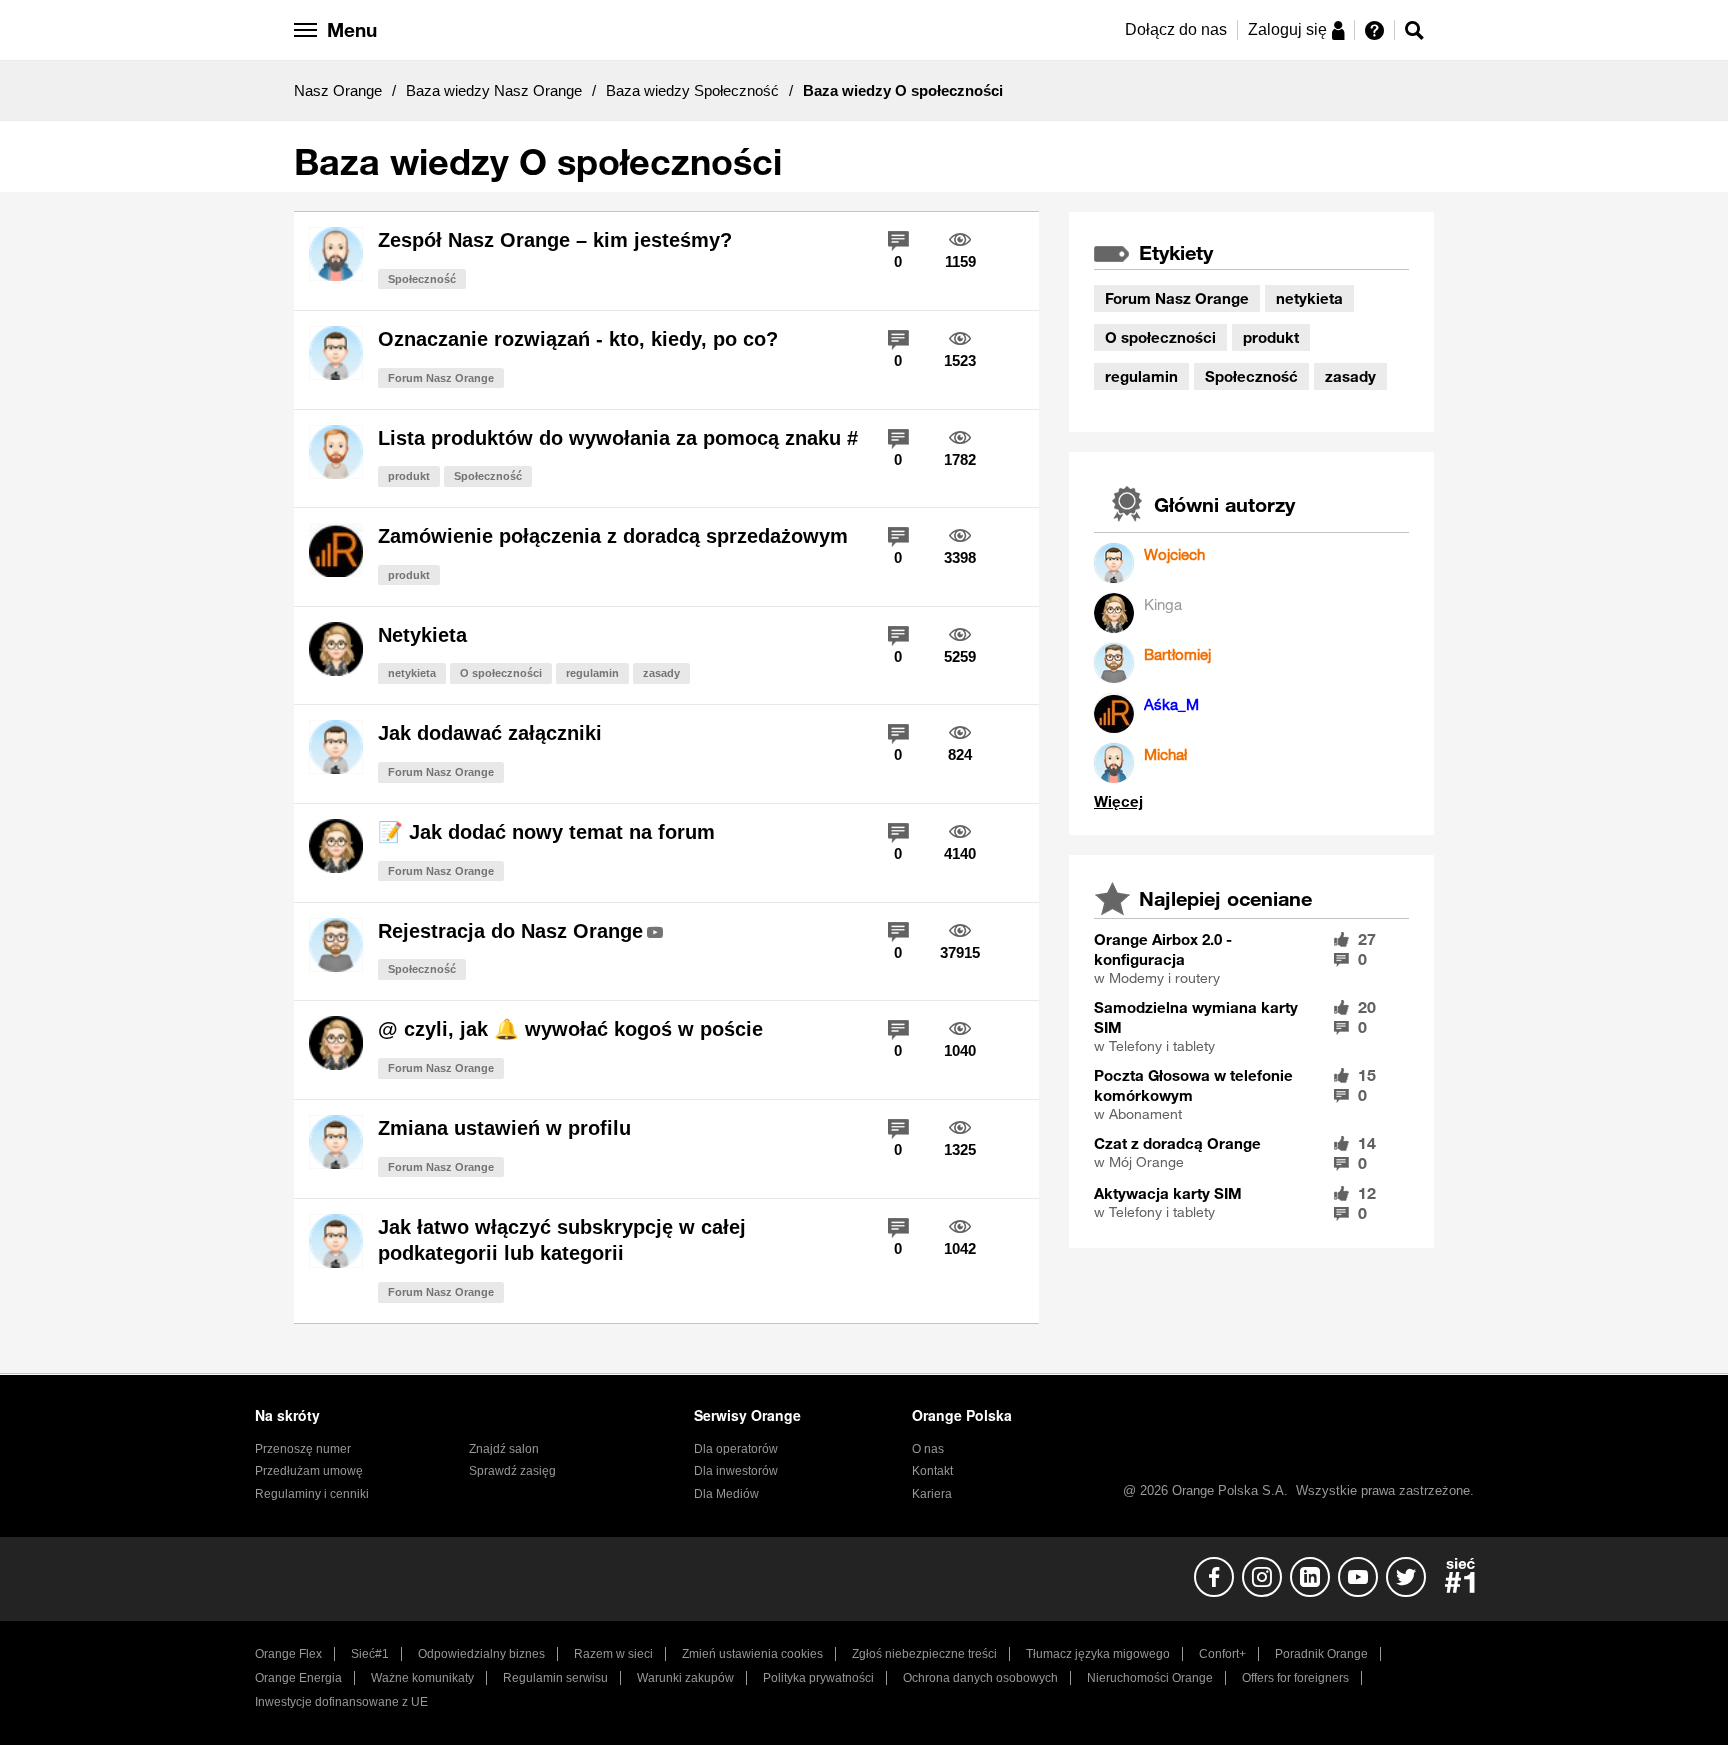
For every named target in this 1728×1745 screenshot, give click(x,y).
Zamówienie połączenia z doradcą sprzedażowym (613, 536)
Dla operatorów (736, 1449)
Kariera (932, 1494)
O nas (928, 1449)
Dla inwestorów (736, 1471)
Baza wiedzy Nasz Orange (494, 90)
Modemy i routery (1164, 978)
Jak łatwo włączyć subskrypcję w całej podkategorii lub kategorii (562, 1240)
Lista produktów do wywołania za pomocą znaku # (618, 438)
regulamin (592, 673)
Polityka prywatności (818, 1678)
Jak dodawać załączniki (490, 733)
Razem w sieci (613, 1654)
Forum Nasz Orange (441, 378)
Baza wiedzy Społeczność (692, 90)
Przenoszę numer (303, 1449)
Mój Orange (1146, 1162)
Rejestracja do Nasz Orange (510, 931)
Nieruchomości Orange (1150, 1678)
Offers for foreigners (1295, 1678)
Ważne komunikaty (422, 1678)
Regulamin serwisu (555, 1678)
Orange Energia (298, 1678)
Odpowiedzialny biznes (481, 1654)
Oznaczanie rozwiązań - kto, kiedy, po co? (578, 339)
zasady (661, 673)
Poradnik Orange (1321, 1654)
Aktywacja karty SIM (1168, 1193)
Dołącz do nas (1176, 29)
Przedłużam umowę (309, 1471)
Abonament (1145, 1114)
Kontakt (932, 1471)
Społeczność (422, 279)
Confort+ (1222, 1654)
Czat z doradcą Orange (1177, 1143)
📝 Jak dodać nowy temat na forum (546, 832)
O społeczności (501, 673)
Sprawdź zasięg (512, 1471)
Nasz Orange (338, 90)
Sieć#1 (370, 1654)
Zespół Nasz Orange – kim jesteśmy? (555, 240)
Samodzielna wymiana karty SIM (1196, 1017)
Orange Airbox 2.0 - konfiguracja (1163, 949)
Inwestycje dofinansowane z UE (341, 1702)
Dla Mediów (726, 1494)
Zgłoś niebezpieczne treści (924, 1654)
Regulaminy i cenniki (312, 1494)
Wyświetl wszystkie (1118, 801)
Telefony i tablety (1162, 1046)
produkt (409, 476)
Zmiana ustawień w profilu (504, 1128)
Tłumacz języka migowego (1098, 1654)
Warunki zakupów (685, 1678)
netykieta (412, 673)
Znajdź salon (504, 1449)
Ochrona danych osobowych (980, 1678)
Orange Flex (288, 1654)
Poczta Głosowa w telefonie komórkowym (1193, 1085)
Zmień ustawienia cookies (752, 1654)
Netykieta (422, 635)
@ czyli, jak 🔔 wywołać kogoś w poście (570, 1029)
